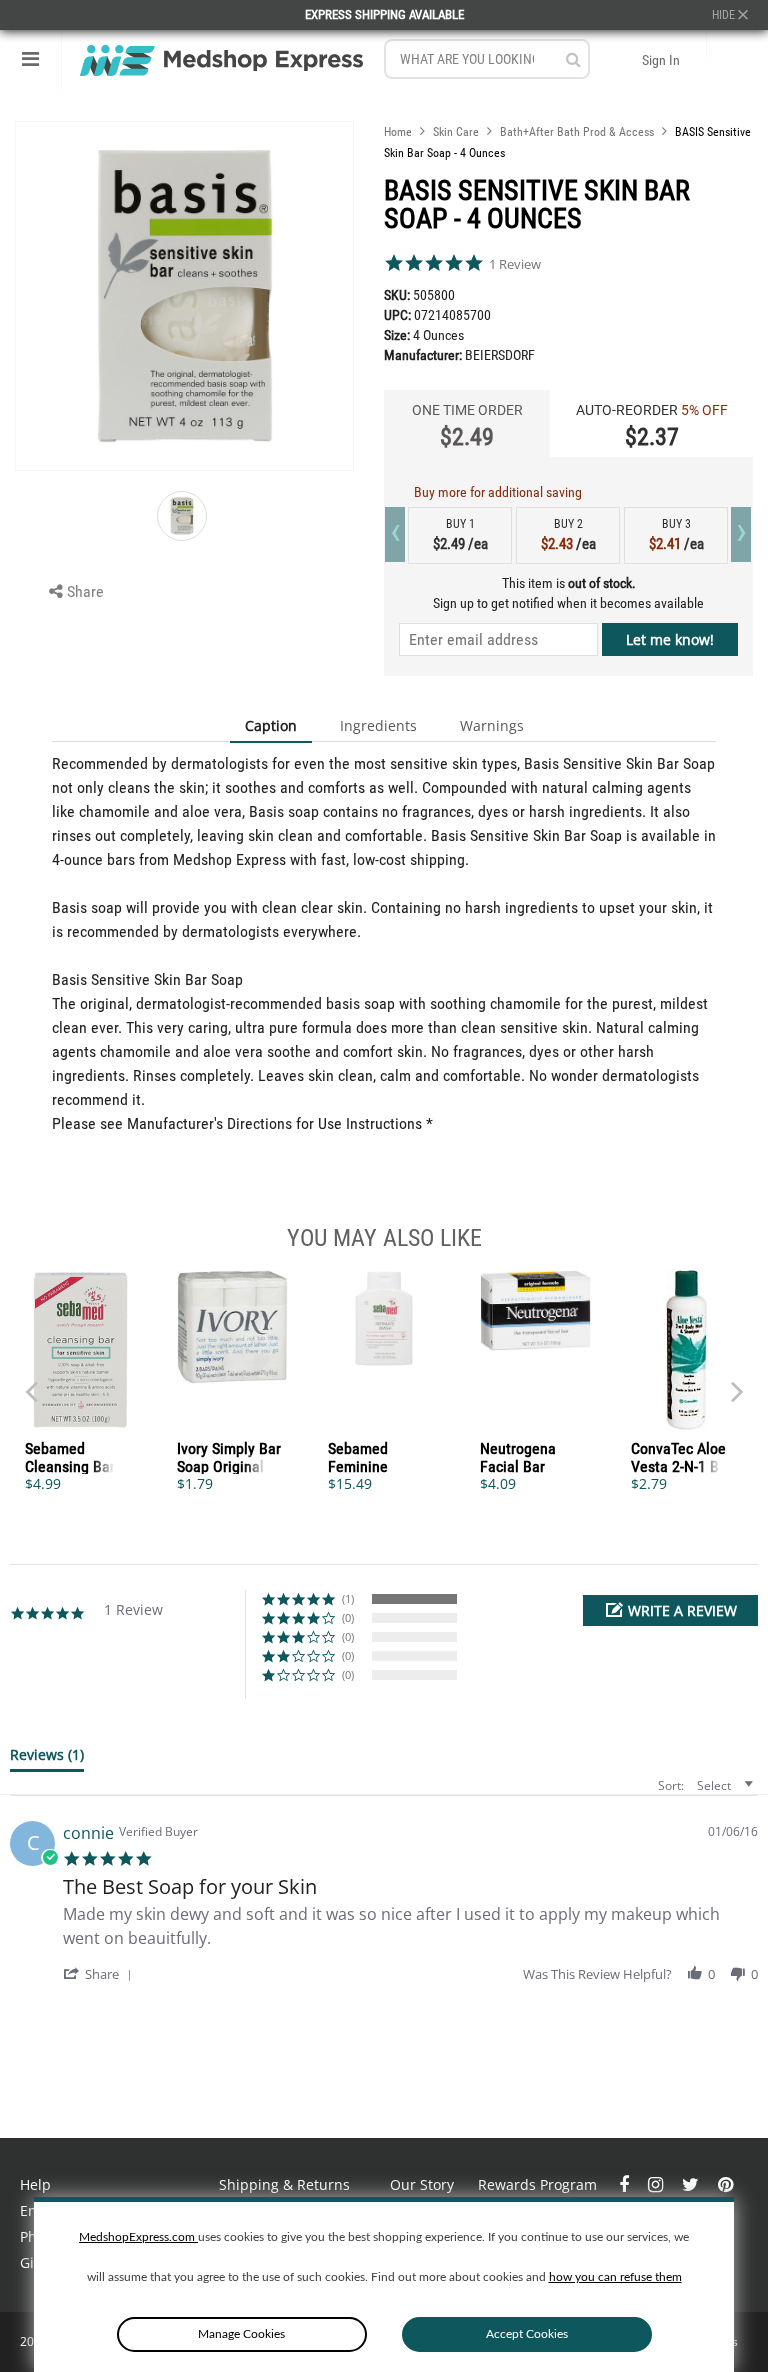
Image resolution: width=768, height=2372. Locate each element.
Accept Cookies (527, 2334)
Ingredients (378, 725)
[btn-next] (31, 1382)
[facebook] (626, 2184)
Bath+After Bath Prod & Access (577, 132)
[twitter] (692, 2184)
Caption (271, 725)
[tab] (47, 1759)
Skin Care (456, 132)
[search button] (573, 59)
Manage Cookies (241, 2334)
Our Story (422, 2184)
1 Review (515, 264)
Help (35, 2184)
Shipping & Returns (284, 2184)
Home (398, 132)
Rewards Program (537, 2184)
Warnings (492, 725)
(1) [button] (348, 1598)
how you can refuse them (615, 2277)
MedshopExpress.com (138, 2237)
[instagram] (657, 2184)
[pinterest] (725, 2184)
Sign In (661, 60)
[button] (670, 1610)
